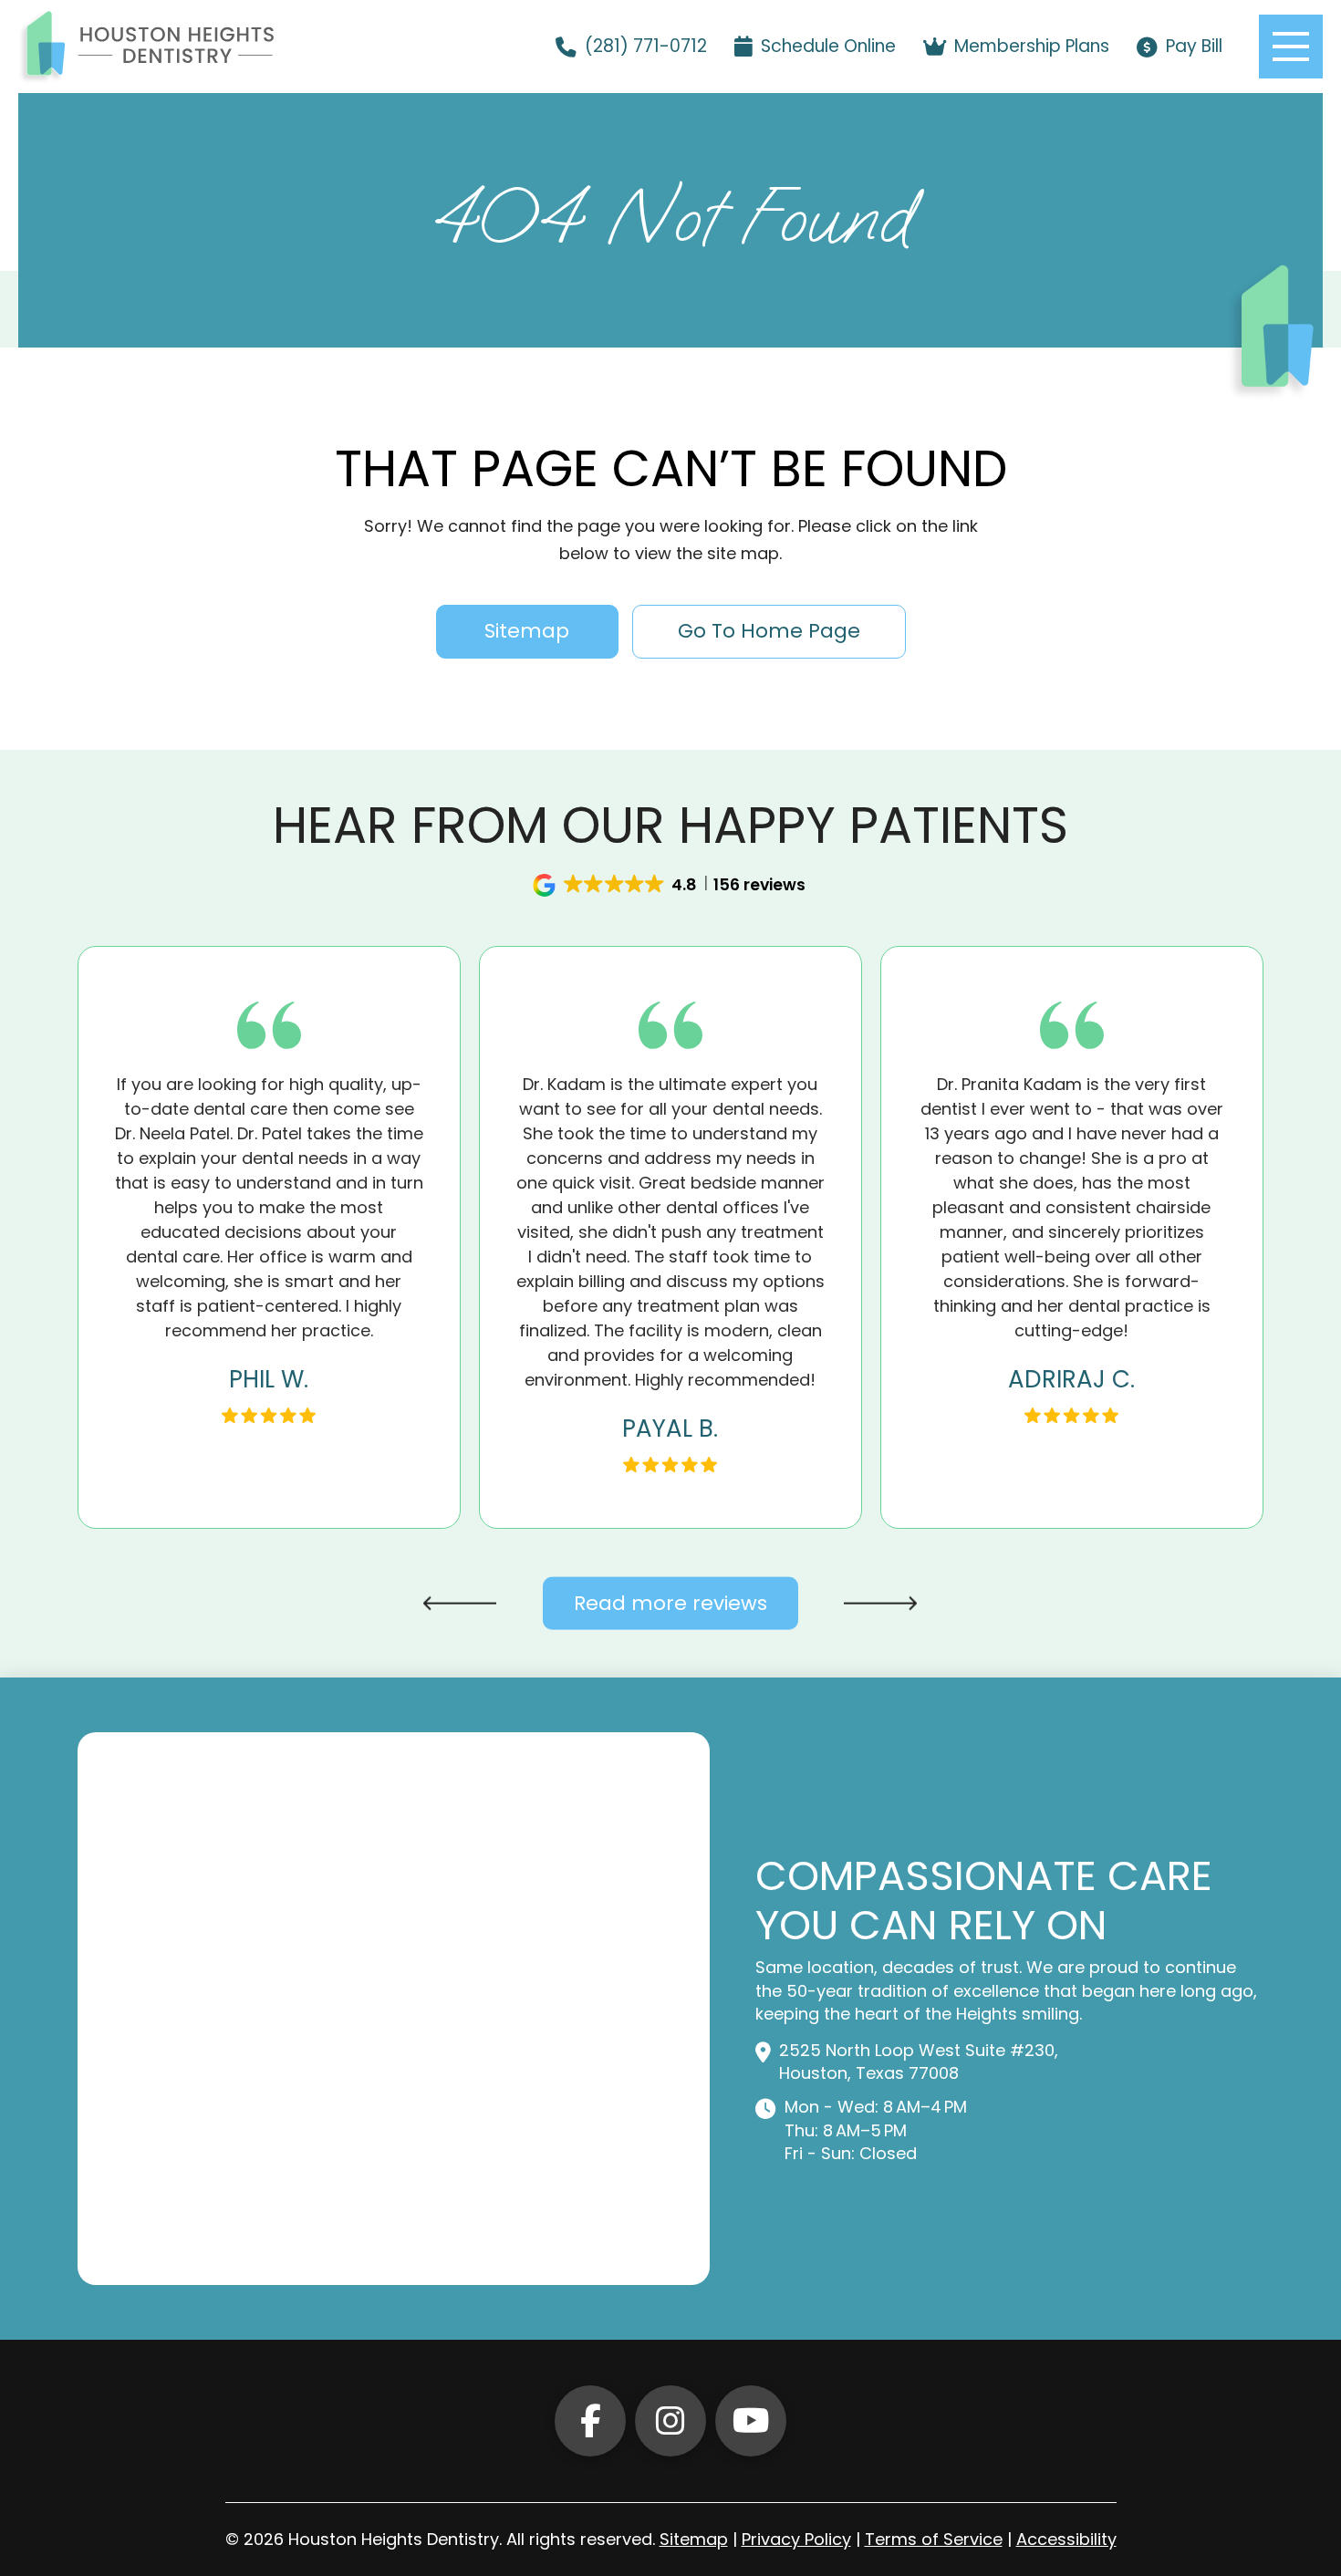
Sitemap (694, 2539)
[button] (1291, 47)
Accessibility (1066, 2539)
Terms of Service (934, 2539)
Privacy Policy (796, 2539)
